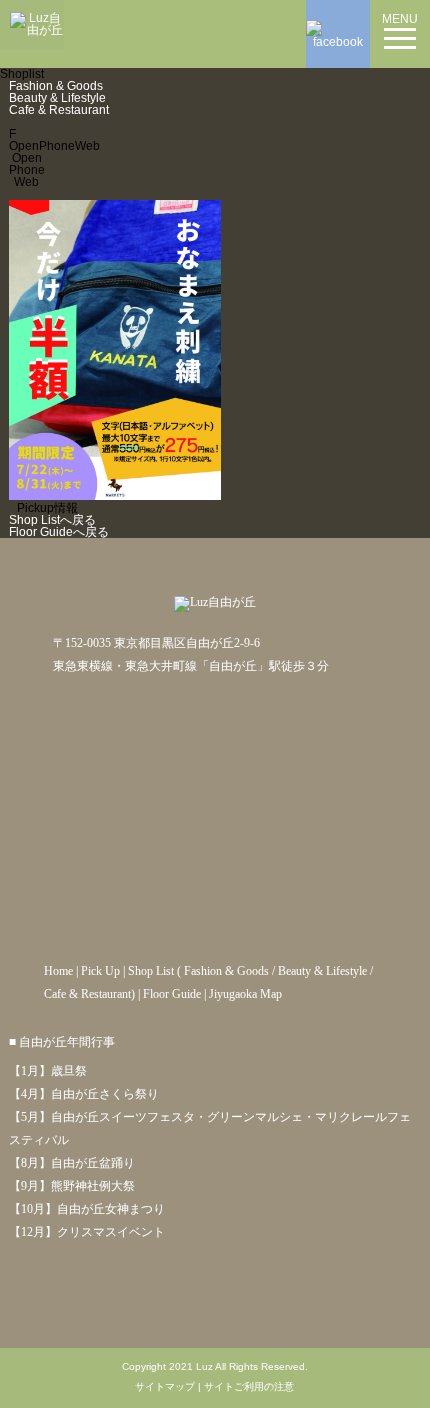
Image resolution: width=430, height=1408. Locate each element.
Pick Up (100, 971)
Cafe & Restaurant (59, 110)
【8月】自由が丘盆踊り (72, 1163)
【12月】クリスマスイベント (87, 1232)
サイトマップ (165, 1387)
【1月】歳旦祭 (48, 1071)
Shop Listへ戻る (52, 520)
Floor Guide (172, 994)
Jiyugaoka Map (245, 994)
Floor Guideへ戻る (59, 532)
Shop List (151, 971)
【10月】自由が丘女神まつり (87, 1209)
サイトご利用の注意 (249, 1387)
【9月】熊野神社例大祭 (72, 1186)
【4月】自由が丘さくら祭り (84, 1094)
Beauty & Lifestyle (57, 98)
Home (58, 971)
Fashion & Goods (56, 86)
